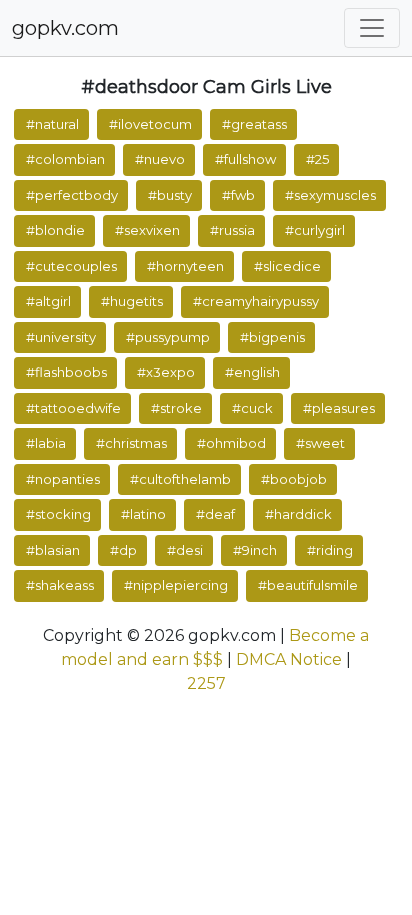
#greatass (254, 124)
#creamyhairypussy (256, 301)
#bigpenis (272, 337)
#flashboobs (66, 372)
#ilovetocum (150, 124)
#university (61, 337)
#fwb (238, 195)
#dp (123, 550)
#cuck (252, 408)
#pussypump (168, 337)
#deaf (215, 514)
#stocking (58, 514)
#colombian (65, 159)
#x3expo (166, 372)
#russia (232, 230)
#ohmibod (231, 443)
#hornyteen (185, 266)
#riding (330, 550)
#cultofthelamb (180, 479)
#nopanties (63, 479)
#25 (317, 159)
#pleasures (339, 408)
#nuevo (160, 159)
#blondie (55, 230)
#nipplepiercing (176, 585)
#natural (52, 124)
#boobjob (294, 479)
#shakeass (60, 585)
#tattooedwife (73, 408)
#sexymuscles (330, 195)
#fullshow (245, 159)
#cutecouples (71, 266)
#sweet (320, 443)
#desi (185, 550)
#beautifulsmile (308, 585)
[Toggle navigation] (372, 28)
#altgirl (48, 301)
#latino (143, 514)
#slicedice (287, 266)
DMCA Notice (289, 659)
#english (252, 372)
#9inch (255, 550)
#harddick (298, 514)
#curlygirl (315, 230)
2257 (206, 683)
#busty (170, 195)
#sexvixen (147, 230)
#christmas (131, 443)
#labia (46, 443)
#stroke (176, 408)
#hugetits (132, 301)
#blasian (53, 550)
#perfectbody (72, 195)
